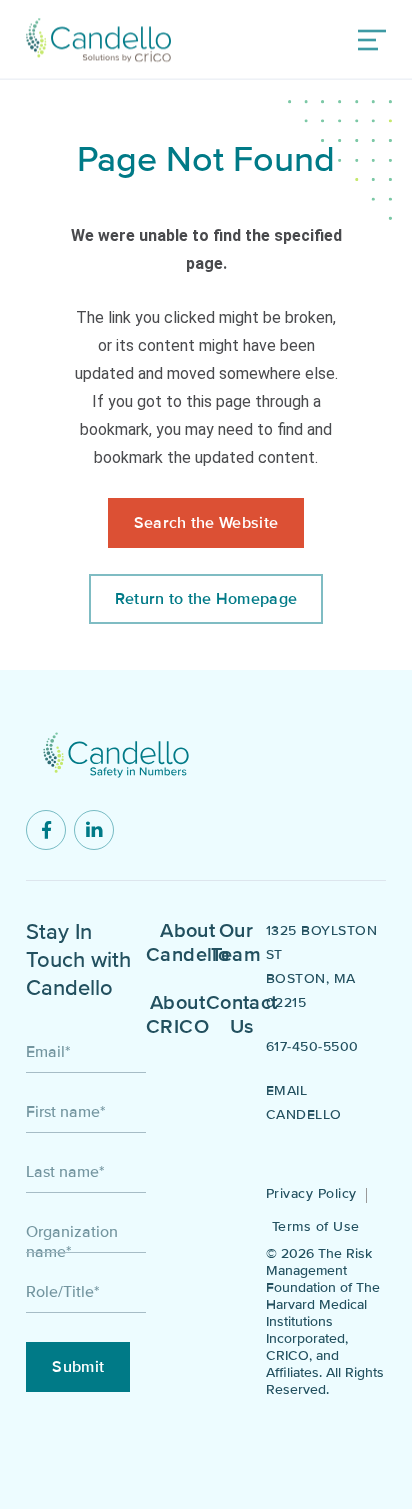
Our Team (236, 943)
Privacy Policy (311, 1193)
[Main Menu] (371, 40)
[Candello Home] (98, 40)
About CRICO (177, 1015)
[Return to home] (116, 755)
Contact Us (242, 1015)
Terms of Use (316, 1226)
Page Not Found (206, 160)
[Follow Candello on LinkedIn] (94, 830)
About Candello (187, 943)
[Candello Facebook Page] (46, 830)
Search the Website (206, 523)
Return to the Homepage (206, 599)
